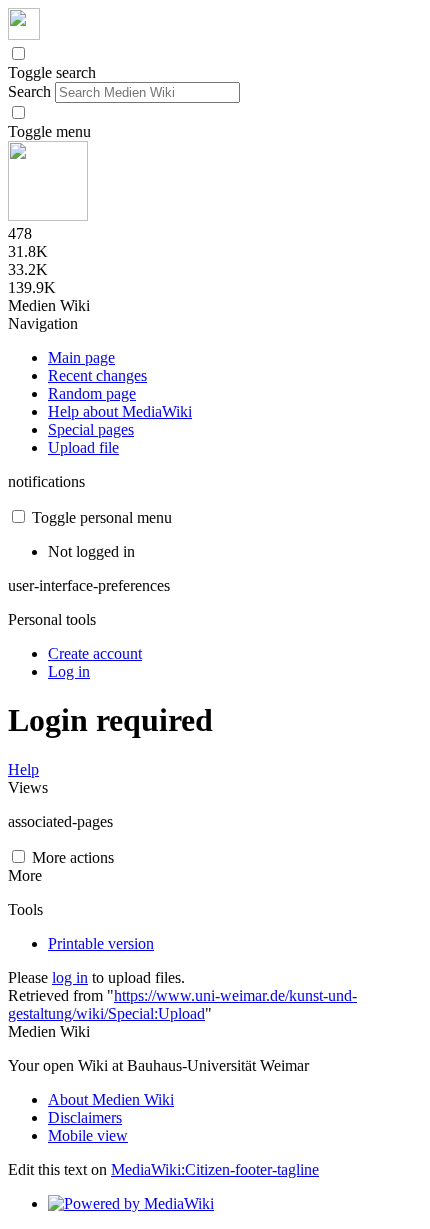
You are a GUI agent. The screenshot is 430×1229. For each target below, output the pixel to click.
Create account (95, 653)
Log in (69, 671)
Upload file (83, 447)
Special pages (91, 429)
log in (70, 977)
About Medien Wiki (111, 1099)
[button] (18, 53)
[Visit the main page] (24, 34)
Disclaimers (85, 1117)
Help (23, 769)
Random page (92, 393)
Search (29, 91)
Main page (81, 357)
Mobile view (88, 1135)
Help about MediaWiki (120, 411)
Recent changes (97, 375)
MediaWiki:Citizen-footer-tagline (215, 1169)
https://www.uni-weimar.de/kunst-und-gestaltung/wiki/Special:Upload (182, 1004)
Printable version (101, 943)
